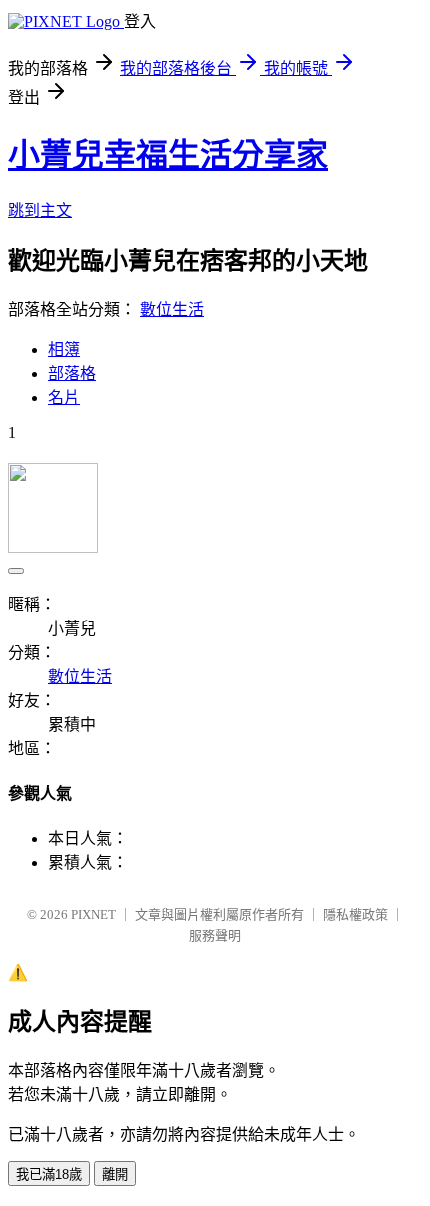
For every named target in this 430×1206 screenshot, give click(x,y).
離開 (115, 1174)
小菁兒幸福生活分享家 (168, 155)
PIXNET (93, 914)
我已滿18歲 (49, 1174)
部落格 (72, 373)
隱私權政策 (355, 914)
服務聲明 (215, 935)
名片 (64, 397)
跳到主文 (40, 210)
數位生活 (172, 309)
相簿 (64, 349)
